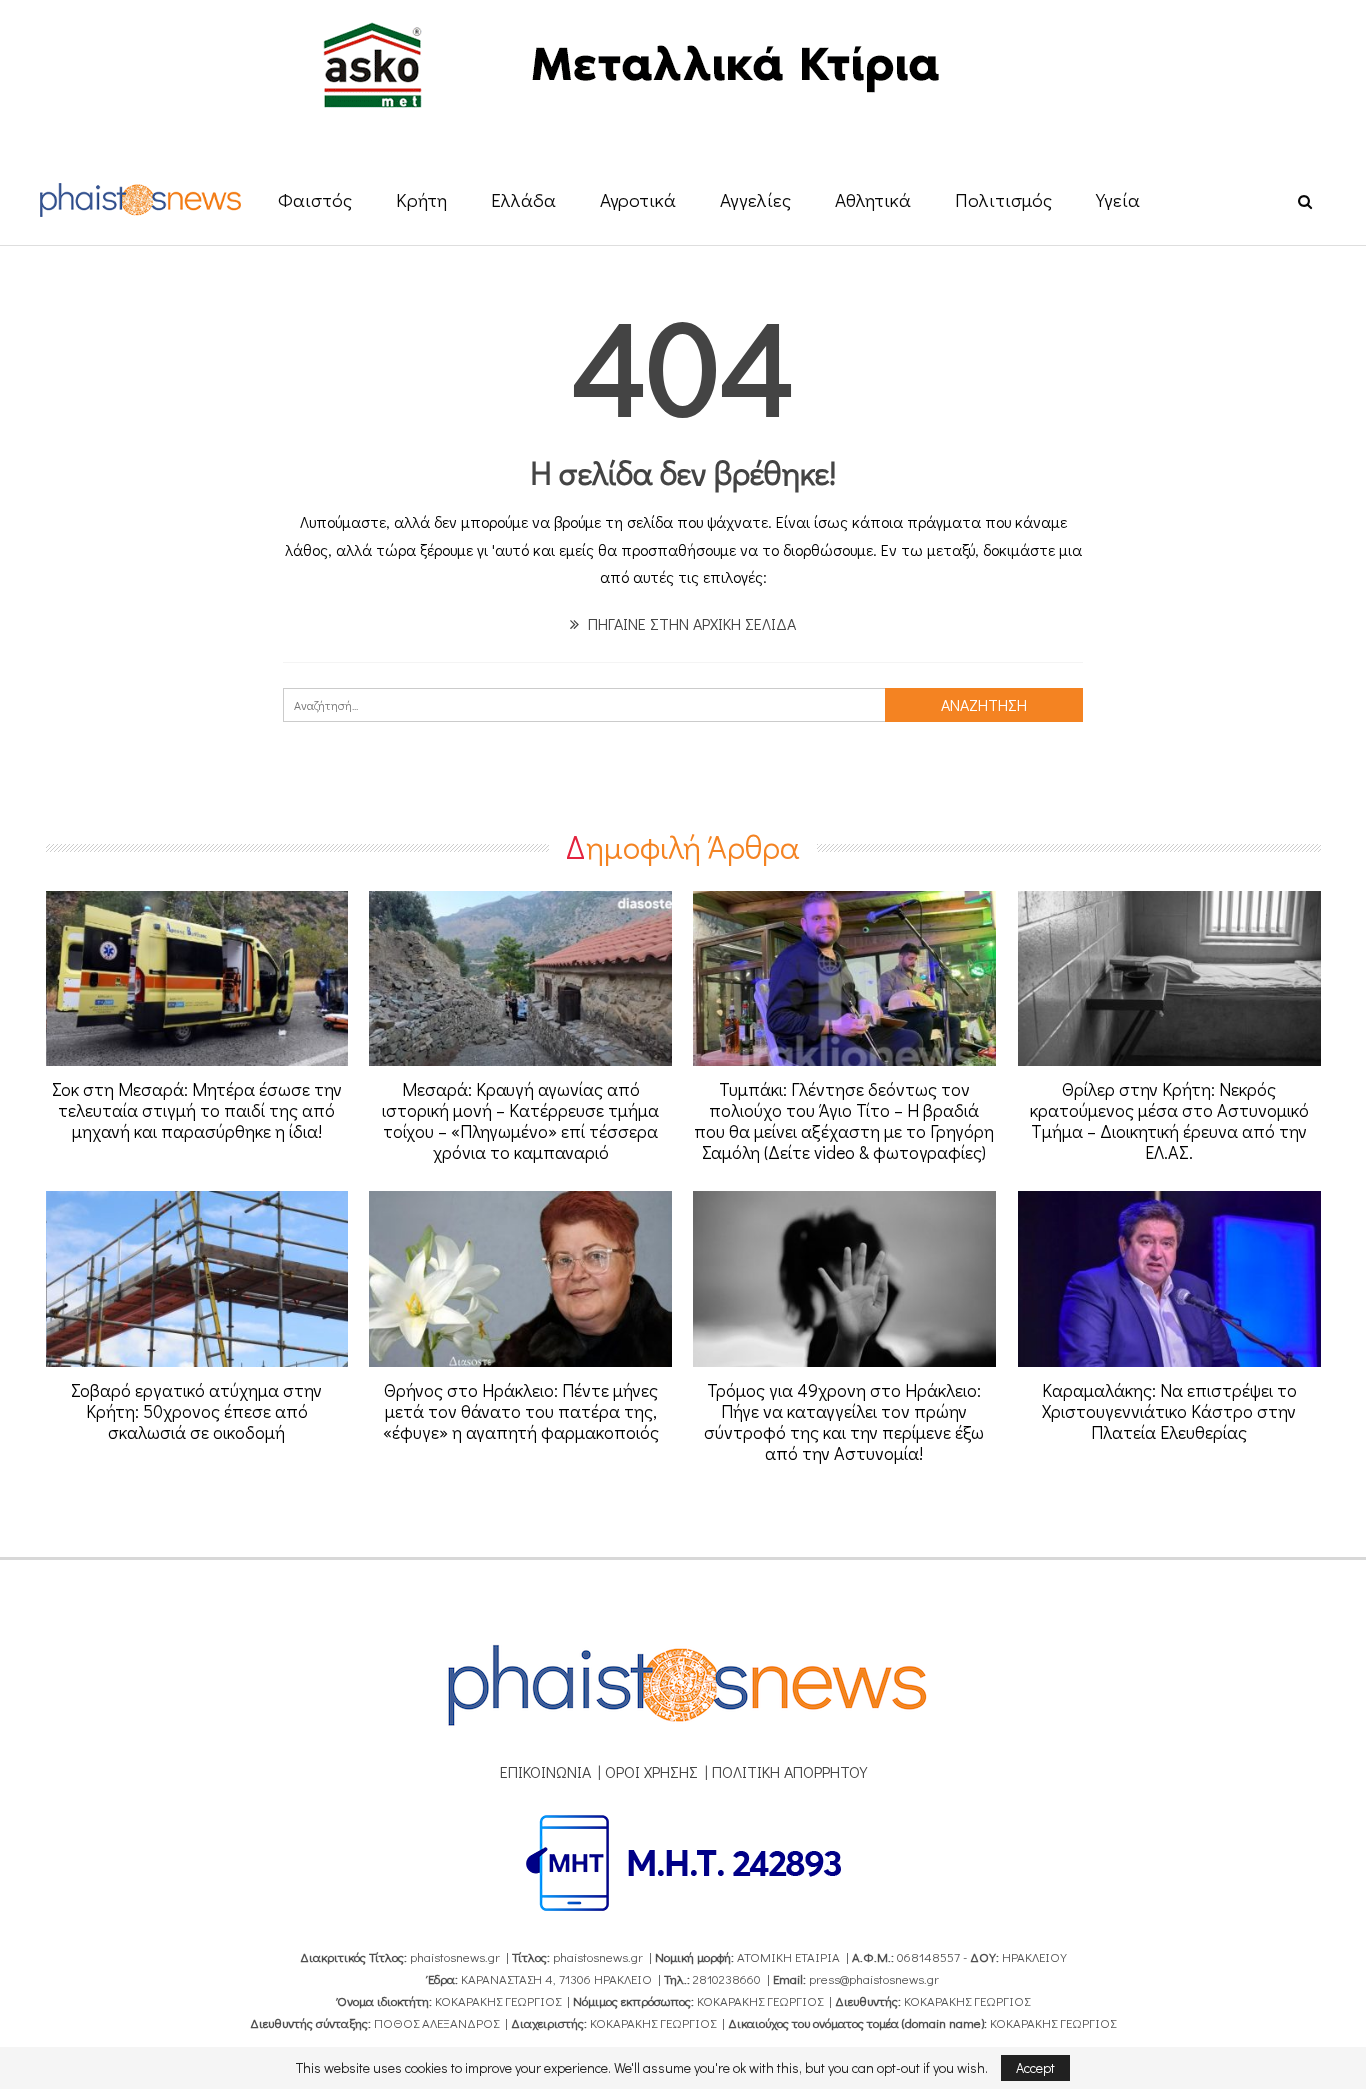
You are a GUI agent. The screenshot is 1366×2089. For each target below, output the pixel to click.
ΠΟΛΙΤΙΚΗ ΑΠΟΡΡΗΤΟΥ (789, 1771)
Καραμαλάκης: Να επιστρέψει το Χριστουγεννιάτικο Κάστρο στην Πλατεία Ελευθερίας (1169, 1411)
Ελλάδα (523, 199)
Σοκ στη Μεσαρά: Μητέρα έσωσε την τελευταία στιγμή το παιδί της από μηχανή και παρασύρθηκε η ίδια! (197, 1110)
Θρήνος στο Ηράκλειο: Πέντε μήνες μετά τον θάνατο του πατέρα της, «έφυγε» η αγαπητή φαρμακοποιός (521, 1411)
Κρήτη (421, 199)
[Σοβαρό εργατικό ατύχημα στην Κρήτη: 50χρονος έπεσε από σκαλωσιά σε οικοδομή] (197, 1279)
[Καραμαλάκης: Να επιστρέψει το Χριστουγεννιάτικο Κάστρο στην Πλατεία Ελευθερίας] (1169, 1279)
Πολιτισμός (1003, 199)
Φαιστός (315, 199)
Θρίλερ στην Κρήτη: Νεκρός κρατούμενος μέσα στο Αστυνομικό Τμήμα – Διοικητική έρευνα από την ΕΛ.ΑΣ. (1169, 1120)
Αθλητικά (873, 199)
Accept (1035, 2067)
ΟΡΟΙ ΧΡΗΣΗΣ (651, 1771)
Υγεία (1118, 199)
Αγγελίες (755, 199)
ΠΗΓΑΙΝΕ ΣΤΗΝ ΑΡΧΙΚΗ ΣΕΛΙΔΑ (690, 623)
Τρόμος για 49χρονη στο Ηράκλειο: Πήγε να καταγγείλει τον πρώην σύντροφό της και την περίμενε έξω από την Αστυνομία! (844, 1421)
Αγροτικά (638, 199)
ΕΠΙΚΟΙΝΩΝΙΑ (545, 1771)
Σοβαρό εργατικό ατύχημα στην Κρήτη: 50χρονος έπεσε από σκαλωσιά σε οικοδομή (196, 1411)
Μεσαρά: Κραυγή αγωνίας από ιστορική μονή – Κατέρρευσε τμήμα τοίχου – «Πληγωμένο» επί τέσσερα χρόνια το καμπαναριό (520, 1120)
